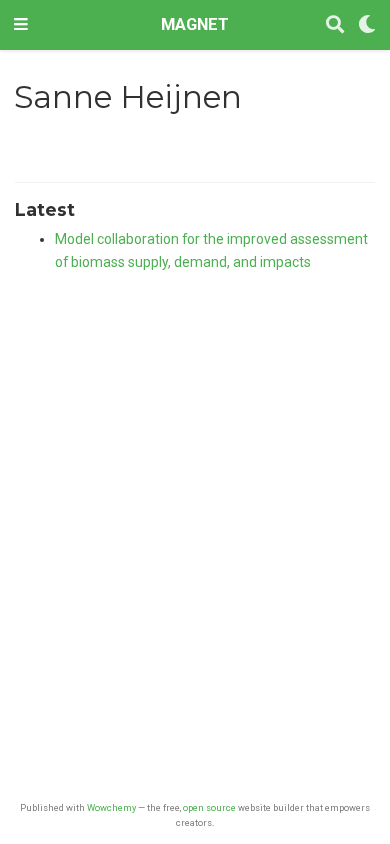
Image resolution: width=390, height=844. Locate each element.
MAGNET (195, 24)
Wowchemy (111, 807)
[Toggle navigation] (21, 25)
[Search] (335, 25)
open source (209, 807)
